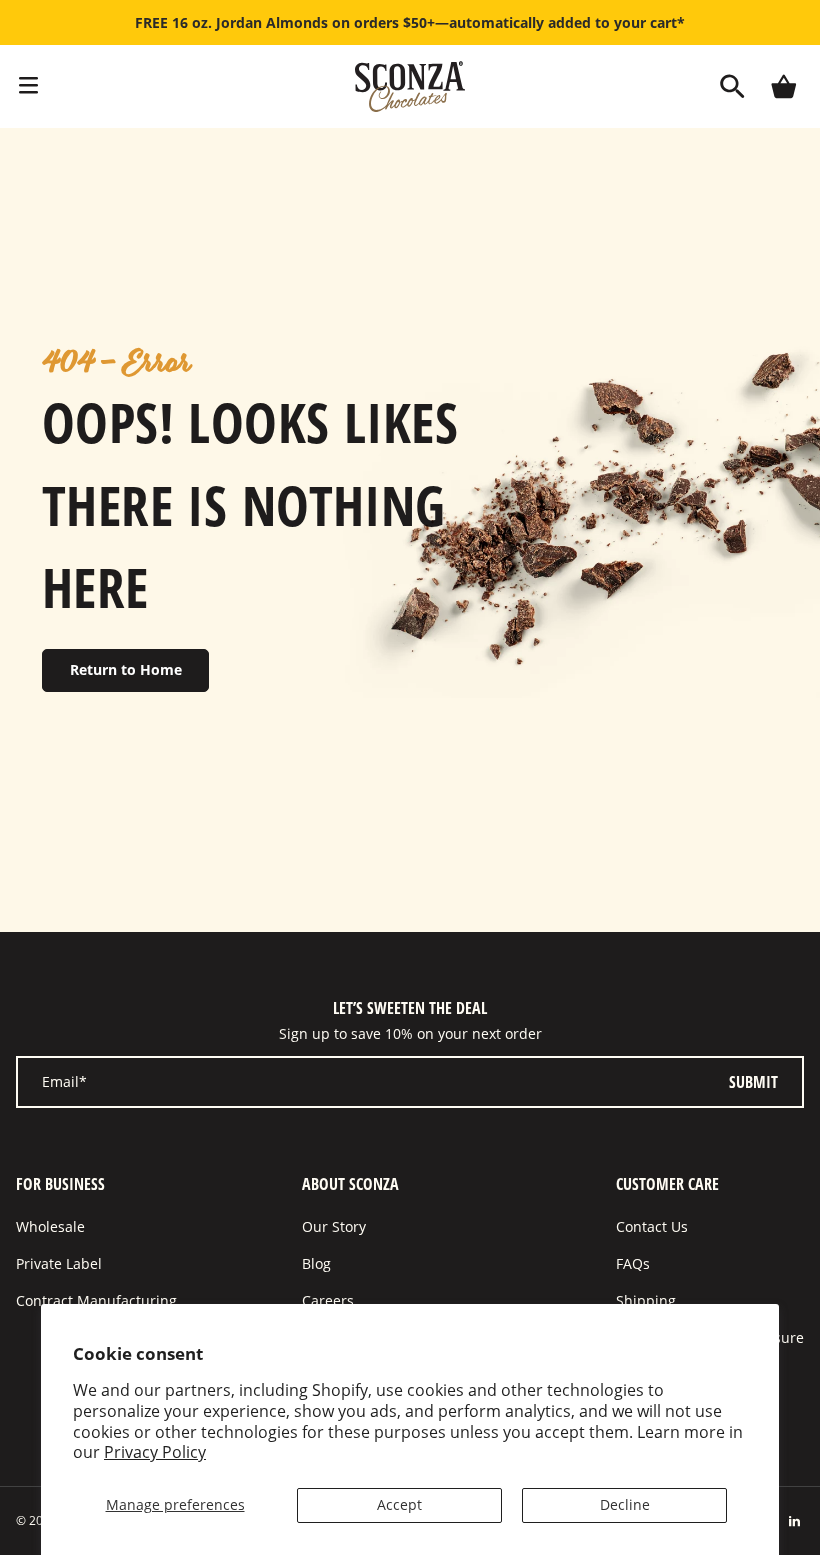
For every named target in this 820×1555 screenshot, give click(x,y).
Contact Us (652, 1226)
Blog (316, 1263)
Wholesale (50, 1226)
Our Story (334, 1226)
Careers (328, 1300)
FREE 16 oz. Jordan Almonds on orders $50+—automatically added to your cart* (410, 22)
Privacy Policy (155, 1452)
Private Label (59, 1263)
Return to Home (126, 669)
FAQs (633, 1263)
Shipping (646, 1300)
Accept (399, 1504)
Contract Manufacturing (96, 1300)
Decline (625, 1504)
